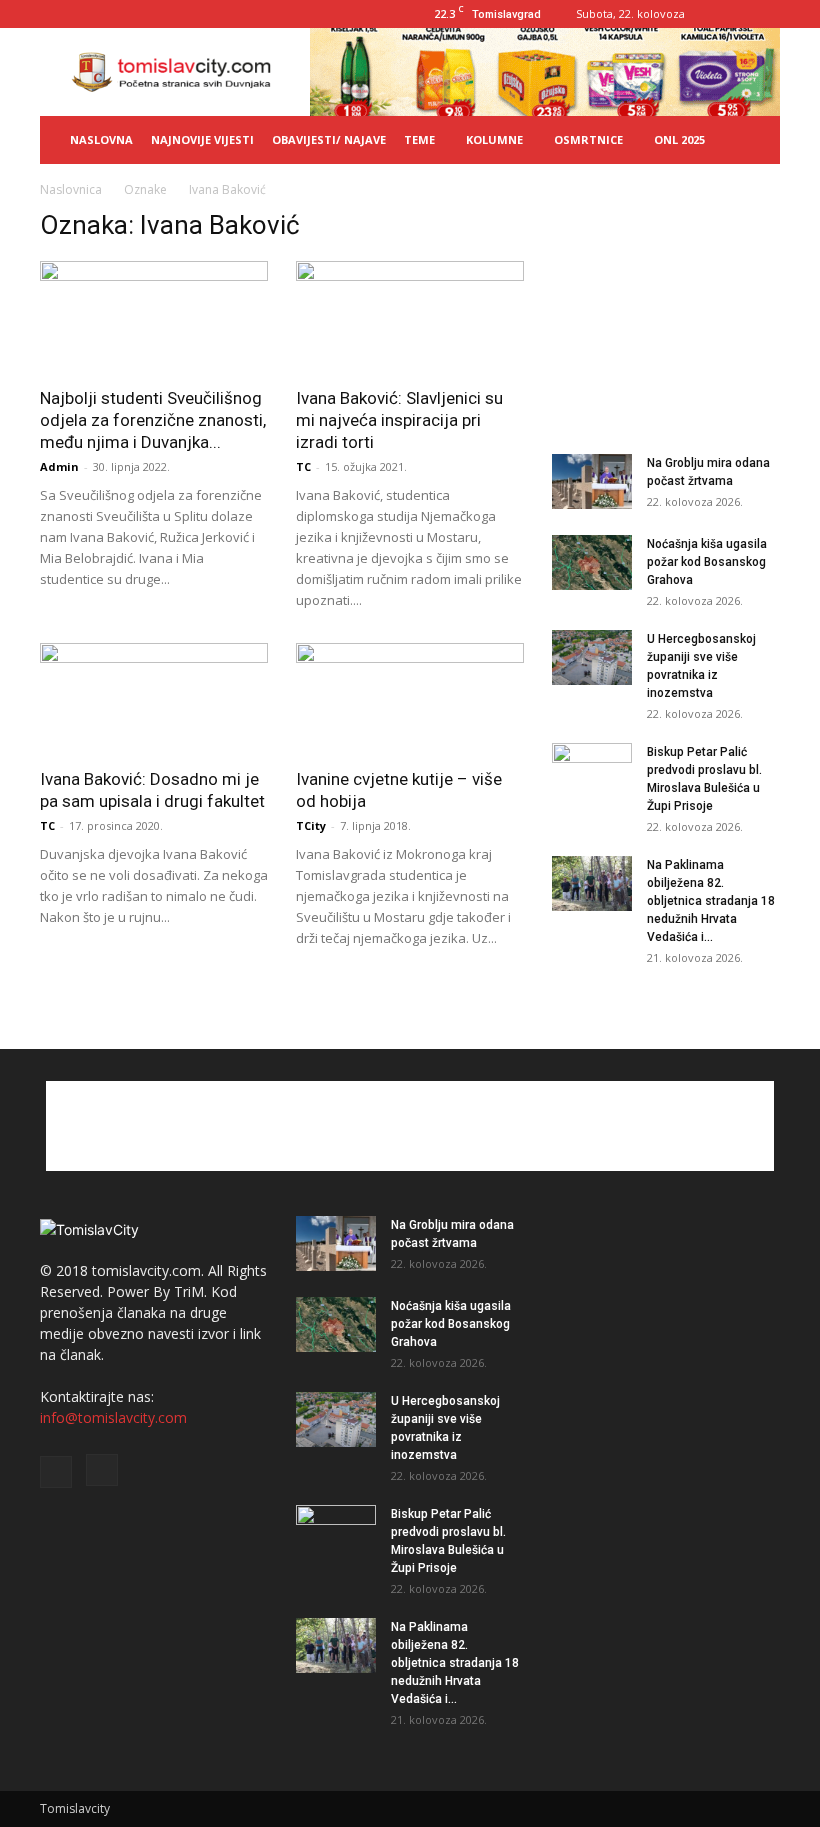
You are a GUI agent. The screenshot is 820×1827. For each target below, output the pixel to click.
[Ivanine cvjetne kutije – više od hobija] (410, 699)
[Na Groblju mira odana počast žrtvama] (592, 481)
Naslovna (101, 139)
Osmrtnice (588, 139)
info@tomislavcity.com (113, 1417)
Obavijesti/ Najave (329, 139)
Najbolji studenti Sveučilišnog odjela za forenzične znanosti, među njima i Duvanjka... (153, 420)
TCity (311, 825)
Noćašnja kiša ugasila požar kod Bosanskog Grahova (707, 562)
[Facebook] (732, 14)
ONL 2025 (679, 139)
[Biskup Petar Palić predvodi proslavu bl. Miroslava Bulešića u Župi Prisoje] (592, 771)
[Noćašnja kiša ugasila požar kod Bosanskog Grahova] (592, 562)
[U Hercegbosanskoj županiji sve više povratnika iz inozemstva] (592, 657)
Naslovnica (71, 189)
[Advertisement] (666, 310)
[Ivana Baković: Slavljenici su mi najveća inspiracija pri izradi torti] (410, 317)
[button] (756, 140)
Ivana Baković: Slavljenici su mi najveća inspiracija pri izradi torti (399, 420)
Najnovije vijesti (202, 139)
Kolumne (494, 139)
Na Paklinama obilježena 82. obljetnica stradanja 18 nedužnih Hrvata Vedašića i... (711, 901)
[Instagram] (765, 14)
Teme (419, 139)
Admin (59, 466)
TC (303, 466)
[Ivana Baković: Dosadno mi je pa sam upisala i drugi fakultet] (154, 699)
